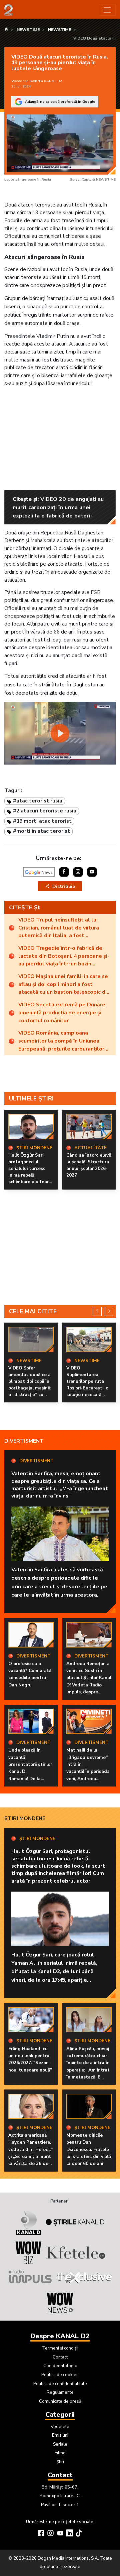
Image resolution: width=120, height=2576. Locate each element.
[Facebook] (41, 2534)
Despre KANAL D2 (60, 2336)
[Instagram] (50, 2534)
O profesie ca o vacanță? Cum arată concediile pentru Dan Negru (30, 1674)
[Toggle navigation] (107, 10)
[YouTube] (60, 2534)
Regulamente (60, 2392)
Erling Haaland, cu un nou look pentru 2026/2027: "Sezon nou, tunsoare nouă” (30, 2060)
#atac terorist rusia (38, 801)
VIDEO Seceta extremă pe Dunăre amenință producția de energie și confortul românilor (62, 1012)
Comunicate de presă (60, 2401)
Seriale (60, 2444)
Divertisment (24, 1441)
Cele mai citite (33, 1311)
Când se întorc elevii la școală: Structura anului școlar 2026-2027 (88, 1165)
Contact (60, 2357)
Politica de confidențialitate (60, 2384)
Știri (60, 2462)
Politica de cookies (60, 2375)
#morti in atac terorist (41, 831)
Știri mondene (25, 1818)
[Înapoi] (97, 1311)
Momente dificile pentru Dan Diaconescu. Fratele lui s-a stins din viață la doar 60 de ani (89, 2149)
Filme (60, 2453)
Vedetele (60, 2427)
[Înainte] (109, 1311)
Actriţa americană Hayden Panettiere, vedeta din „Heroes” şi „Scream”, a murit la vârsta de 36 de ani (30, 2153)
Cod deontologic (60, 2366)
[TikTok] (79, 2534)
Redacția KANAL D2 (46, 81)
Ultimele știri (31, 1098)
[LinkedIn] (69, 2534)
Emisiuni (60, 2435)
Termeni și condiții (60, 2348)
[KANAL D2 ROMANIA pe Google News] (39, 872)
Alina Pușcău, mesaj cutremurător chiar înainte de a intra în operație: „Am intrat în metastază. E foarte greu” (88, 2067)
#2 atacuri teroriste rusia (45, 811)
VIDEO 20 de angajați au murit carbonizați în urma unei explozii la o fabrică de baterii (58, 507)
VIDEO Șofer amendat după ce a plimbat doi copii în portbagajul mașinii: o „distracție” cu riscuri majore (29, 1385)
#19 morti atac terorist (42, 821)
